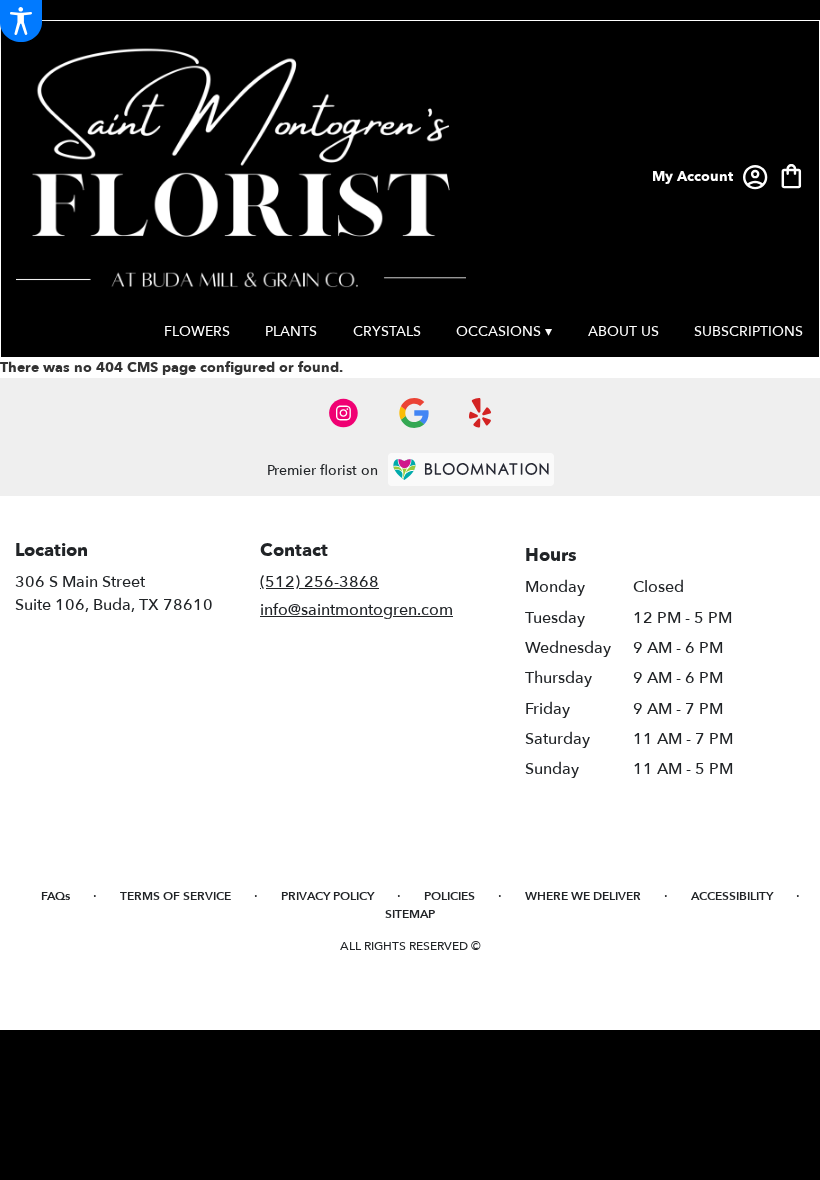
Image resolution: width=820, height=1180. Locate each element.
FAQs (55, 896)
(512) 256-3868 (319, 582)
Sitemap (410, 914)
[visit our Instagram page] (344, 413)
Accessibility (732, 896)
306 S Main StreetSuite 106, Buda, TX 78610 (114, 593)
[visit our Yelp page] (480, 413)
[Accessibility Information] (21, 21)
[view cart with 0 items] (791, 174)
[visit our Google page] (414, 413)
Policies (449, 896)
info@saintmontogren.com (356, 610)
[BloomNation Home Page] (471, 469)
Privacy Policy (327, 896)
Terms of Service (175, 896)
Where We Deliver (583, 896)
